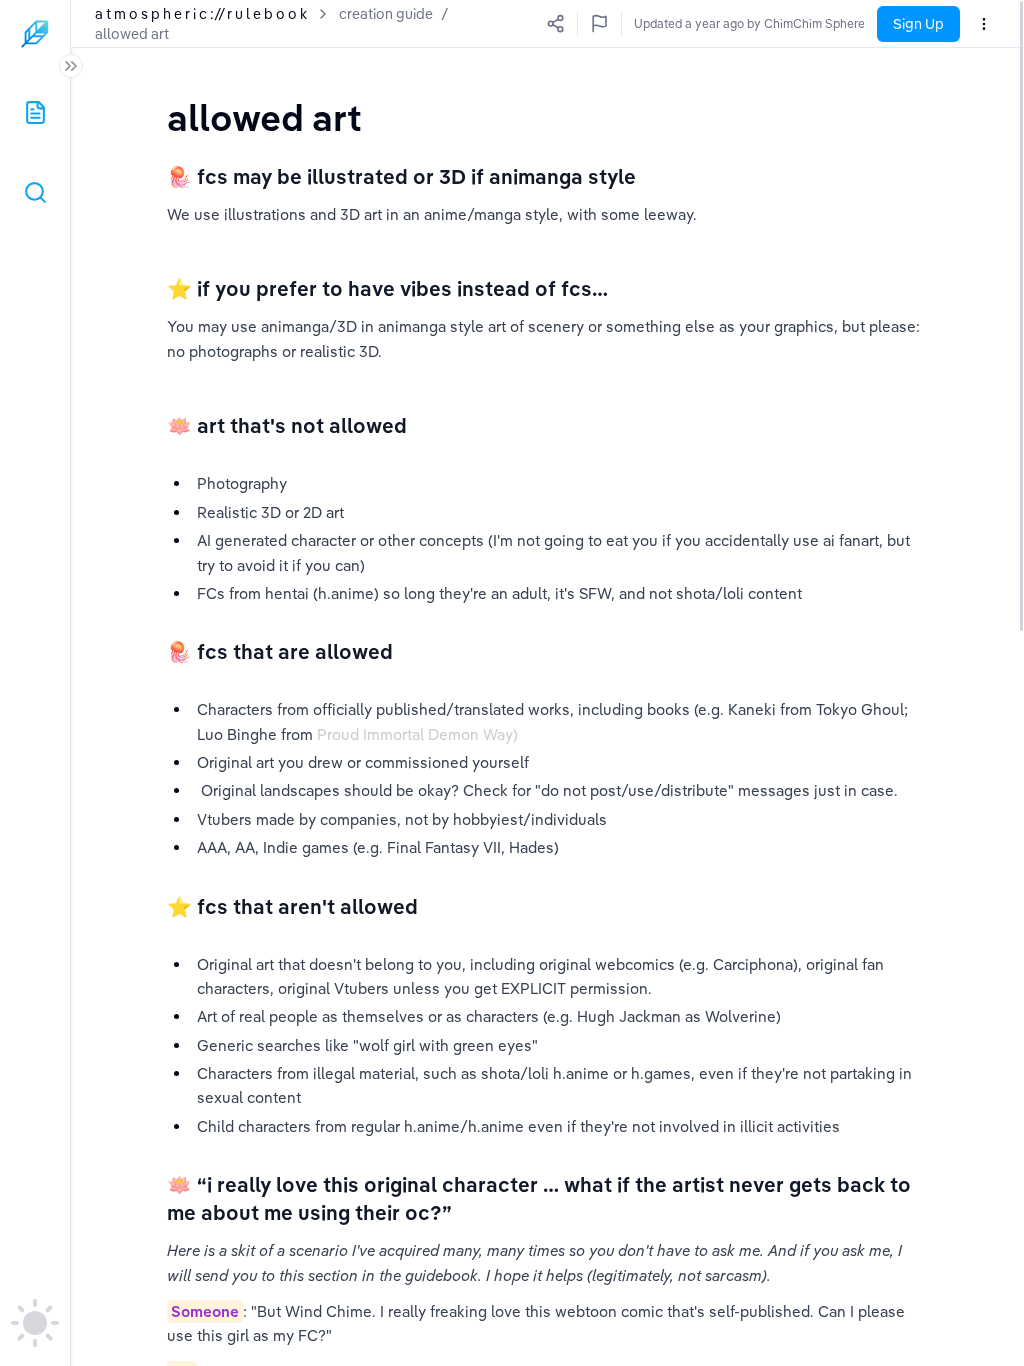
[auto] (35, 1323)
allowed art (132, 34)
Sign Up (918, 24)
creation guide (386, 14)
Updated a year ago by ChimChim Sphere (749, 23)
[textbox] (264, 117)
